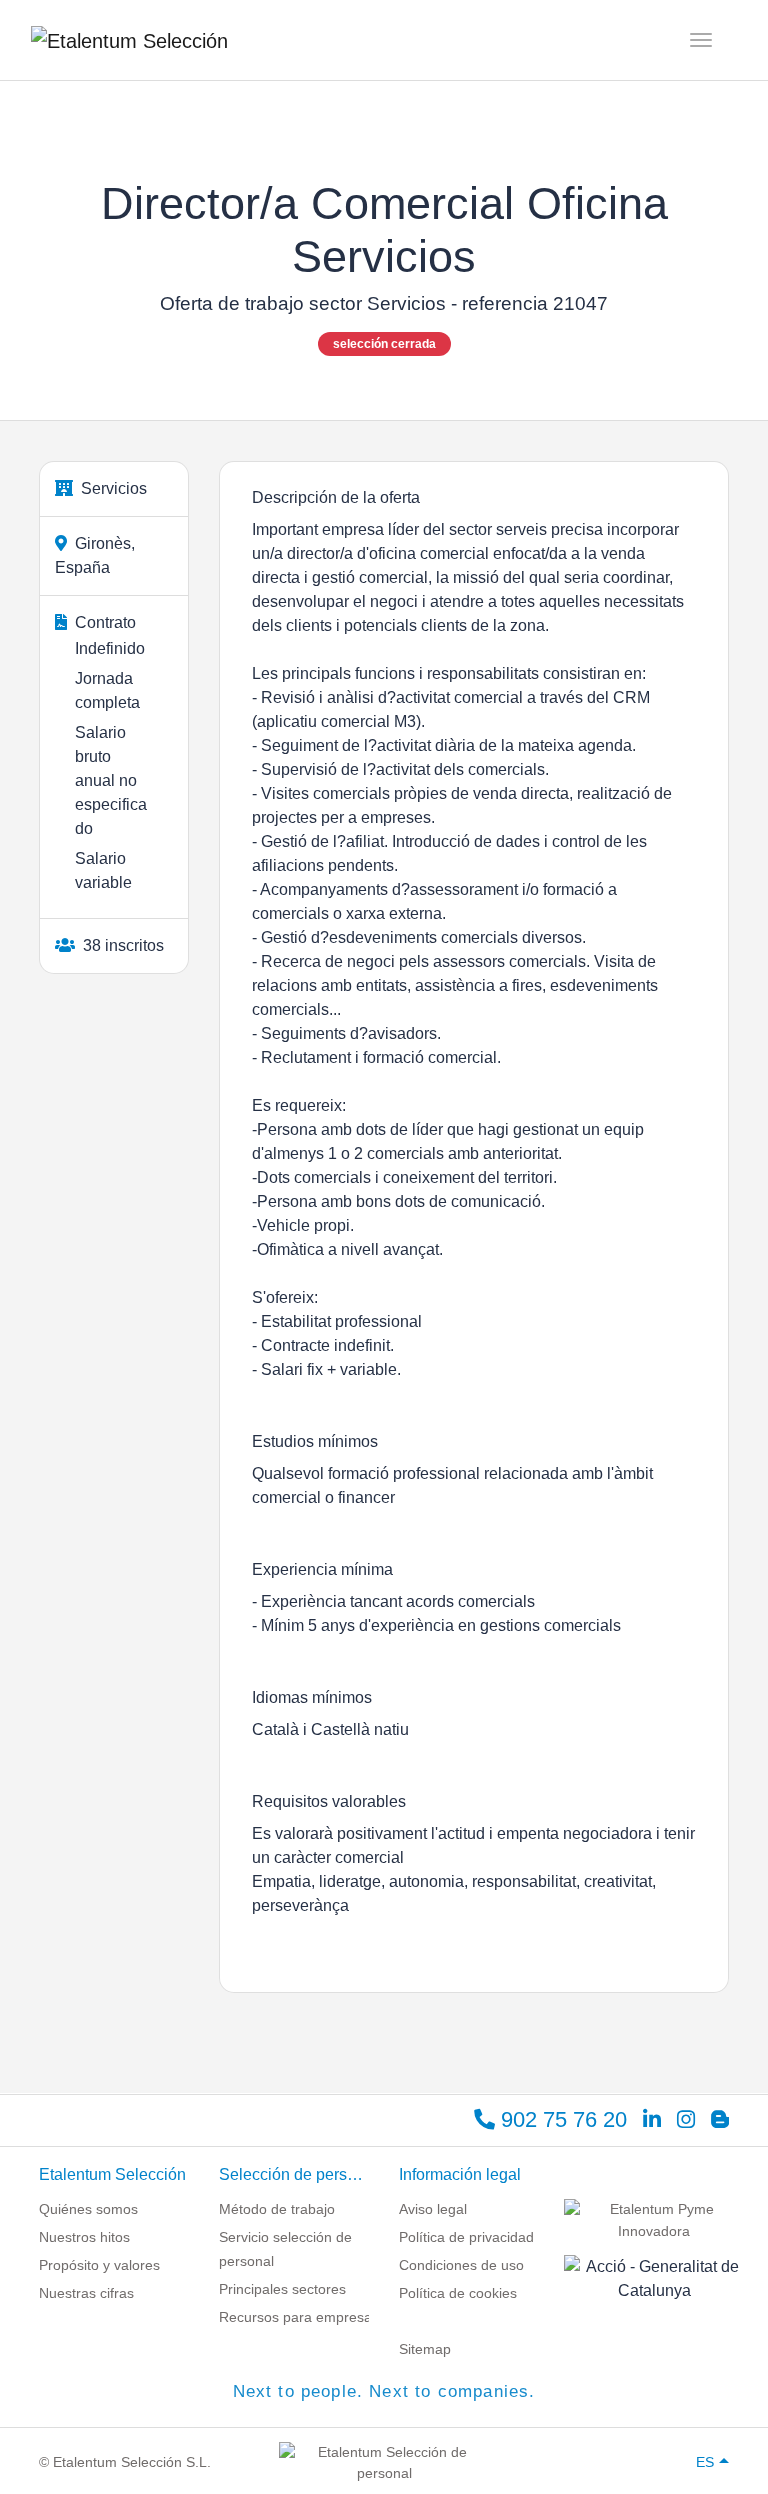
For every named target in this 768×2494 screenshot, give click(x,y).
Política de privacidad (466, 2237)
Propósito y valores (99, 2265)
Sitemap (425, 2349)
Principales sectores (282, 2289)
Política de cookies (458, 2293)
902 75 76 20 (561, 2119)
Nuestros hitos (84, 2237)
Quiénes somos (88, 2209)
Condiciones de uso (461, 2265)
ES (705, 2462)
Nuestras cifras (86, 2293)
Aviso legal (433, 2209)
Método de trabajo (277, 2209)
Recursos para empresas (299, 2317)
